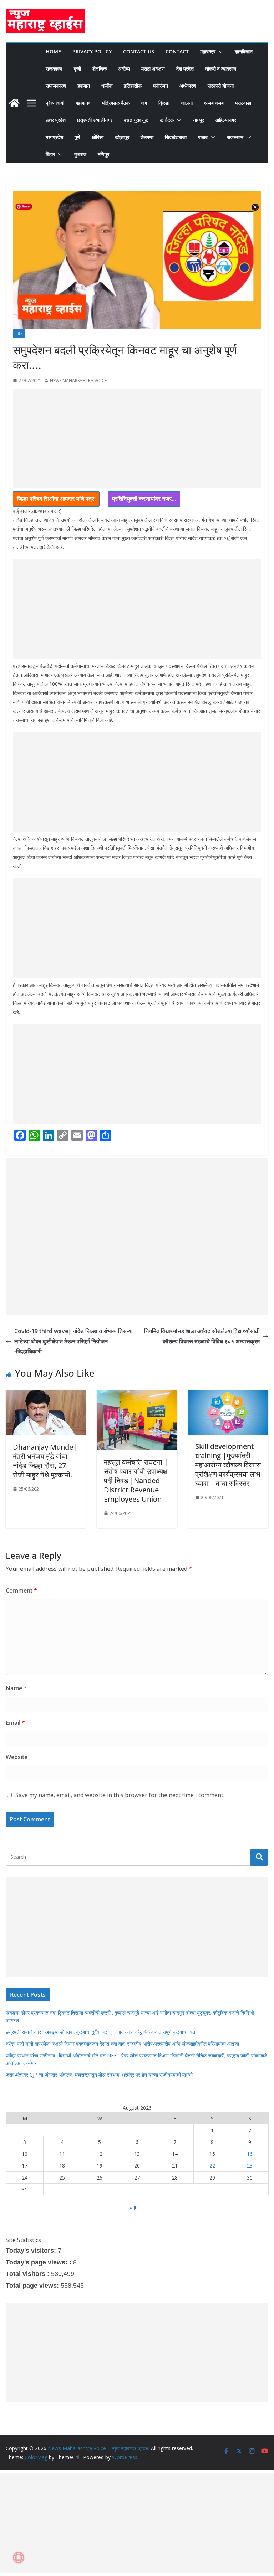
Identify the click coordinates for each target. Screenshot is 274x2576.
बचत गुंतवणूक (136, 120)
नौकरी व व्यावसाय (221, 69)
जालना (187, 103)
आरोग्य (124, 69)
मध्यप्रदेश (54, 137)
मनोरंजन (161, 86)
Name (16, 1688)
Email (15, 1723)
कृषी (77, 69)
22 (212, 2166)
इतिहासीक (133, 86)
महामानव (83, 103)
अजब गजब (214, 103)
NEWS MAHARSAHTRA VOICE (78, 381)
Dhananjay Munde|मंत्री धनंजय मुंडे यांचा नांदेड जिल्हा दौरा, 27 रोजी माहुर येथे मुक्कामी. (45, 1461)
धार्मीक (107, 86)
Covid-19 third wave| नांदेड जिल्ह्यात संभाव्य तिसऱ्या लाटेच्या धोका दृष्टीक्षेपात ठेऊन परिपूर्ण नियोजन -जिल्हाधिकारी (73, 1341)
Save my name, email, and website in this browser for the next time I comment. (120, 1795)
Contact (177, 52)
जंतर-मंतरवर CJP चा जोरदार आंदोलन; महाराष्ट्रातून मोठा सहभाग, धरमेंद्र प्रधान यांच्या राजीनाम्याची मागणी (99, 2075)
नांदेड (19, 334)
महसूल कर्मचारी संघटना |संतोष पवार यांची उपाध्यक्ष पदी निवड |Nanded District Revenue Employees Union (136, 1480)
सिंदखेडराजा (176, 137)
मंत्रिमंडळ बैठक (116, 103)
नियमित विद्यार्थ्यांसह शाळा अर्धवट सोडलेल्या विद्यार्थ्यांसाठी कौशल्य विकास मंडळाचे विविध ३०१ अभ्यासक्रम (202, 1336)
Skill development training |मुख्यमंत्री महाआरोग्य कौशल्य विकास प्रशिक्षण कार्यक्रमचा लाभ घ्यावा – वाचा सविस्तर (228, 1465)
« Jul (134, 2207)
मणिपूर (103, 154)
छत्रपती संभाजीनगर (95, 120)
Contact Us (139, 52)
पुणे (77, 137)
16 (250, 2154)
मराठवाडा (243, 103)
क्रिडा (164, 103)
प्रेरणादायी (55, 103)
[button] (219, 52)
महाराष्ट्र (208, 52)
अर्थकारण (188, 86)
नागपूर (199, 120)
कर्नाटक (167, 120)
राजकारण (54, 69)
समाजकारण (56, 86)
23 (250, 2166)
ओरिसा (98, 137)
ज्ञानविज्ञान (244, 52)
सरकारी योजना (221, 86)
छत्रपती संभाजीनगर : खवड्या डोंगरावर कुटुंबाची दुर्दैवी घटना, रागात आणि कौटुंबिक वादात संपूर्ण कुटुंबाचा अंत (100, 2032)
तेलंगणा (147, 137)
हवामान (84, 86)
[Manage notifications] (19, 2557)
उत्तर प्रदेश (56, 120)
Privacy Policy (92, 52)
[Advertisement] (137, 438)
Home (53, 52)
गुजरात (80, 154)
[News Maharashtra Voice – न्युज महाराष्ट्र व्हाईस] (14, 103)
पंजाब (203, 137)
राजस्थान (235, 137)
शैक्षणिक (100, 69)
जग (144, 103)
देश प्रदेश (185, 69)
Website (17, 1757)
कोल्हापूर (122, 137)
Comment (21, 1590)
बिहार (50, 154)
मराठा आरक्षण (153, 69)
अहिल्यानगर (226, 120)
